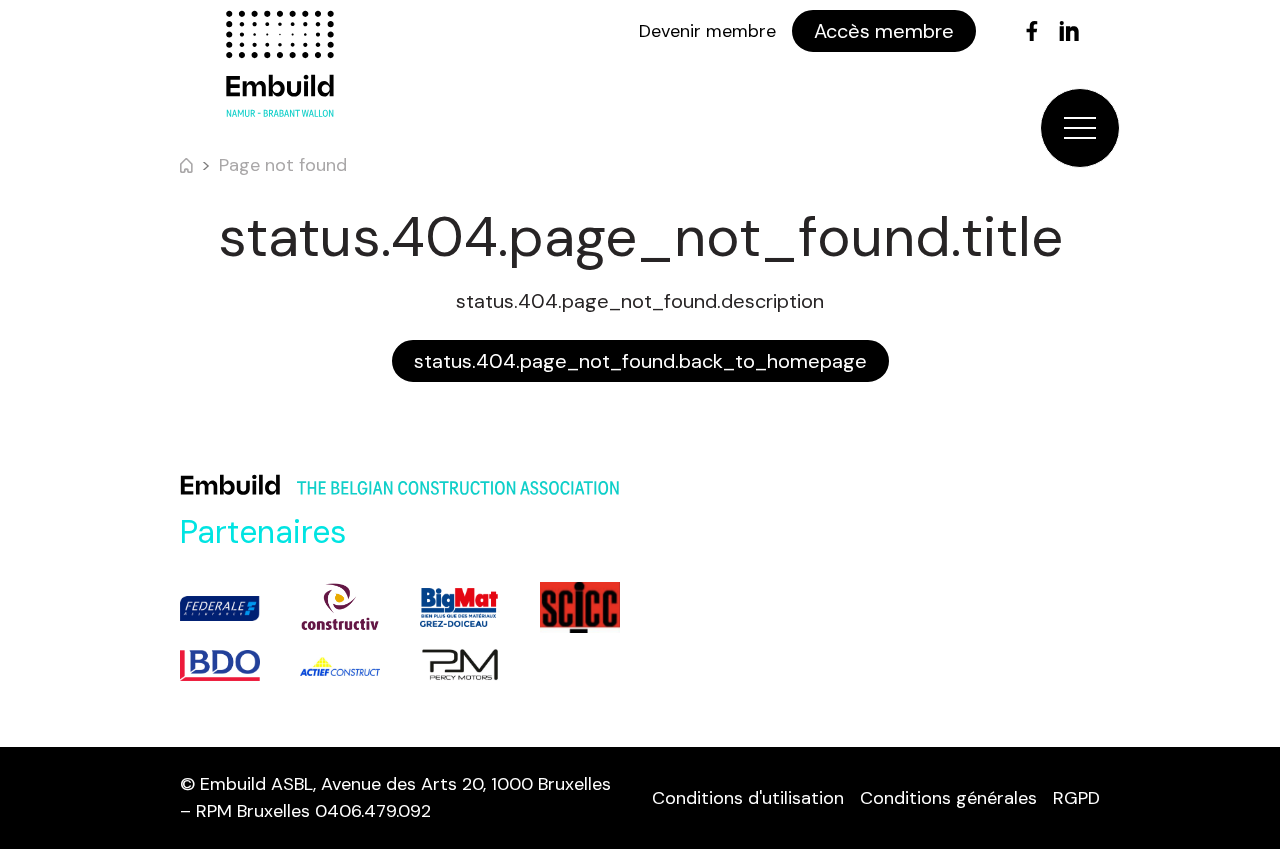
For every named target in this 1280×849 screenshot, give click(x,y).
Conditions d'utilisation (748, 798)
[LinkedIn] (1069, 31)
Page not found (283, 165)
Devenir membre (707, 31)
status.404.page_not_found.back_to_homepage (640, 361)
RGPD (1076, 798)
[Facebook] (1032, 31)
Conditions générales (948, 798)
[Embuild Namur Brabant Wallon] (280, 64)
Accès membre (884, 31)
